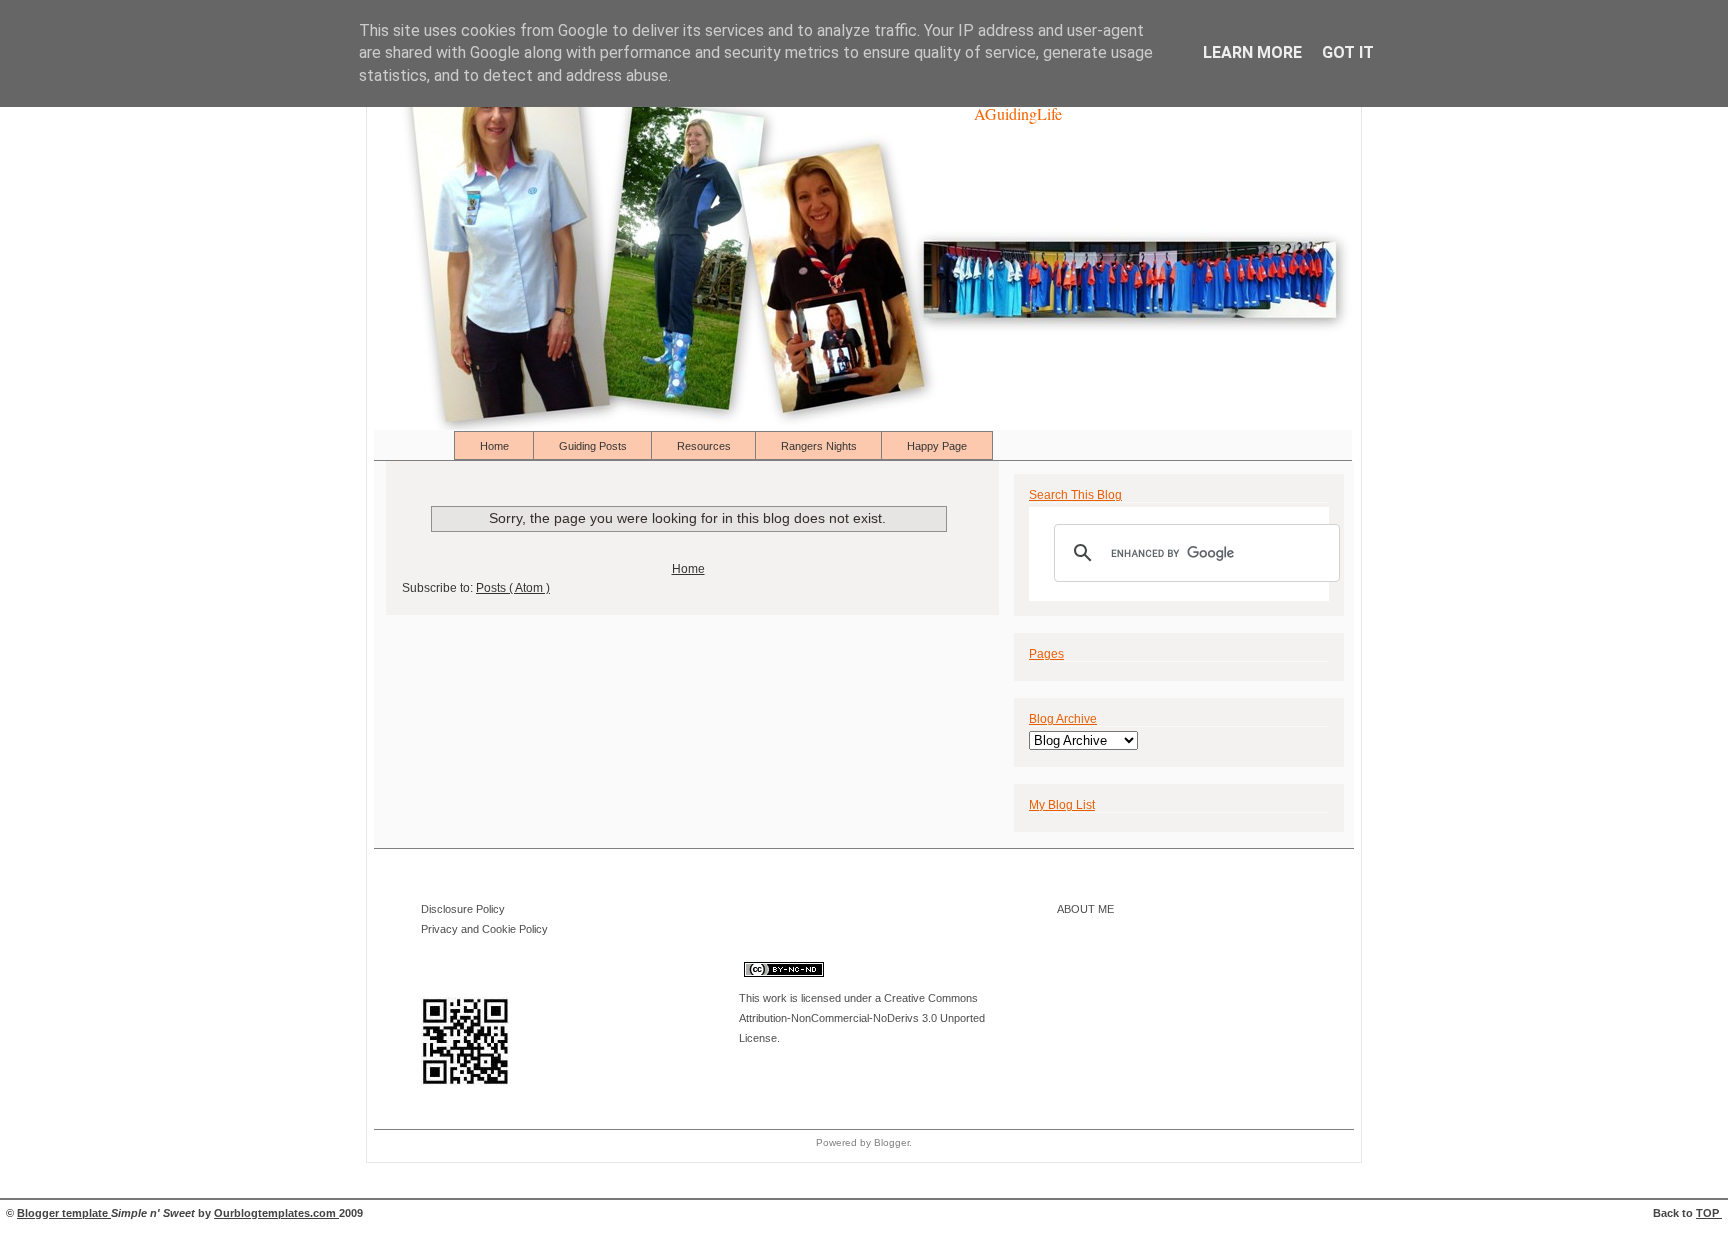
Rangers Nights (820, 446)
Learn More (1252, 52)
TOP (1709, 1213)
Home (496, 446)
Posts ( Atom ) (513, 588)
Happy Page (937, 446)
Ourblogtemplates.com (276, 1213)
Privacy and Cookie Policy (484, 929)
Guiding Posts (594, 446)
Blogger (891, 1142)
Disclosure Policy (463, 909)
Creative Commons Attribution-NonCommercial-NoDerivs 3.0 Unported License (862, 1018)
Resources (705, 446)
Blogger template (64, 1213)
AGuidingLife (1018, 113)
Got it (1348, 52)
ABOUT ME (1085, 909)
